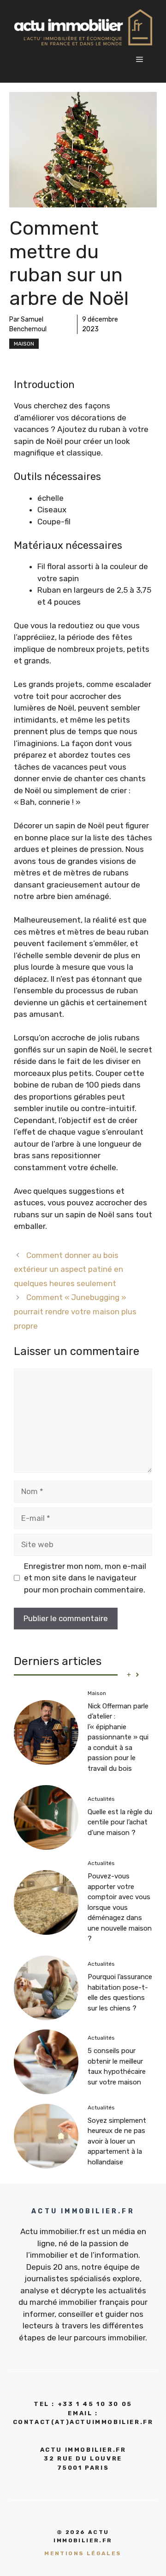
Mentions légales (83, 2553)
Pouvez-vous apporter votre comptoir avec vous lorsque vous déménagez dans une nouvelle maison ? (120, 1907)
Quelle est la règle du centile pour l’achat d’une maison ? (120, 1822)
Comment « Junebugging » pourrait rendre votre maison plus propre (75, 1311)
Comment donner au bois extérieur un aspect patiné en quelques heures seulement (68, 1269)
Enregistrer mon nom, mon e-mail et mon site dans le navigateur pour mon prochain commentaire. (85, 1578)
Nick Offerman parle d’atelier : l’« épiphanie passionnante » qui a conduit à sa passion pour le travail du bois (118, 1737)
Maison (24, 344)
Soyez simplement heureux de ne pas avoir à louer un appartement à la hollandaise (117, 2141)
